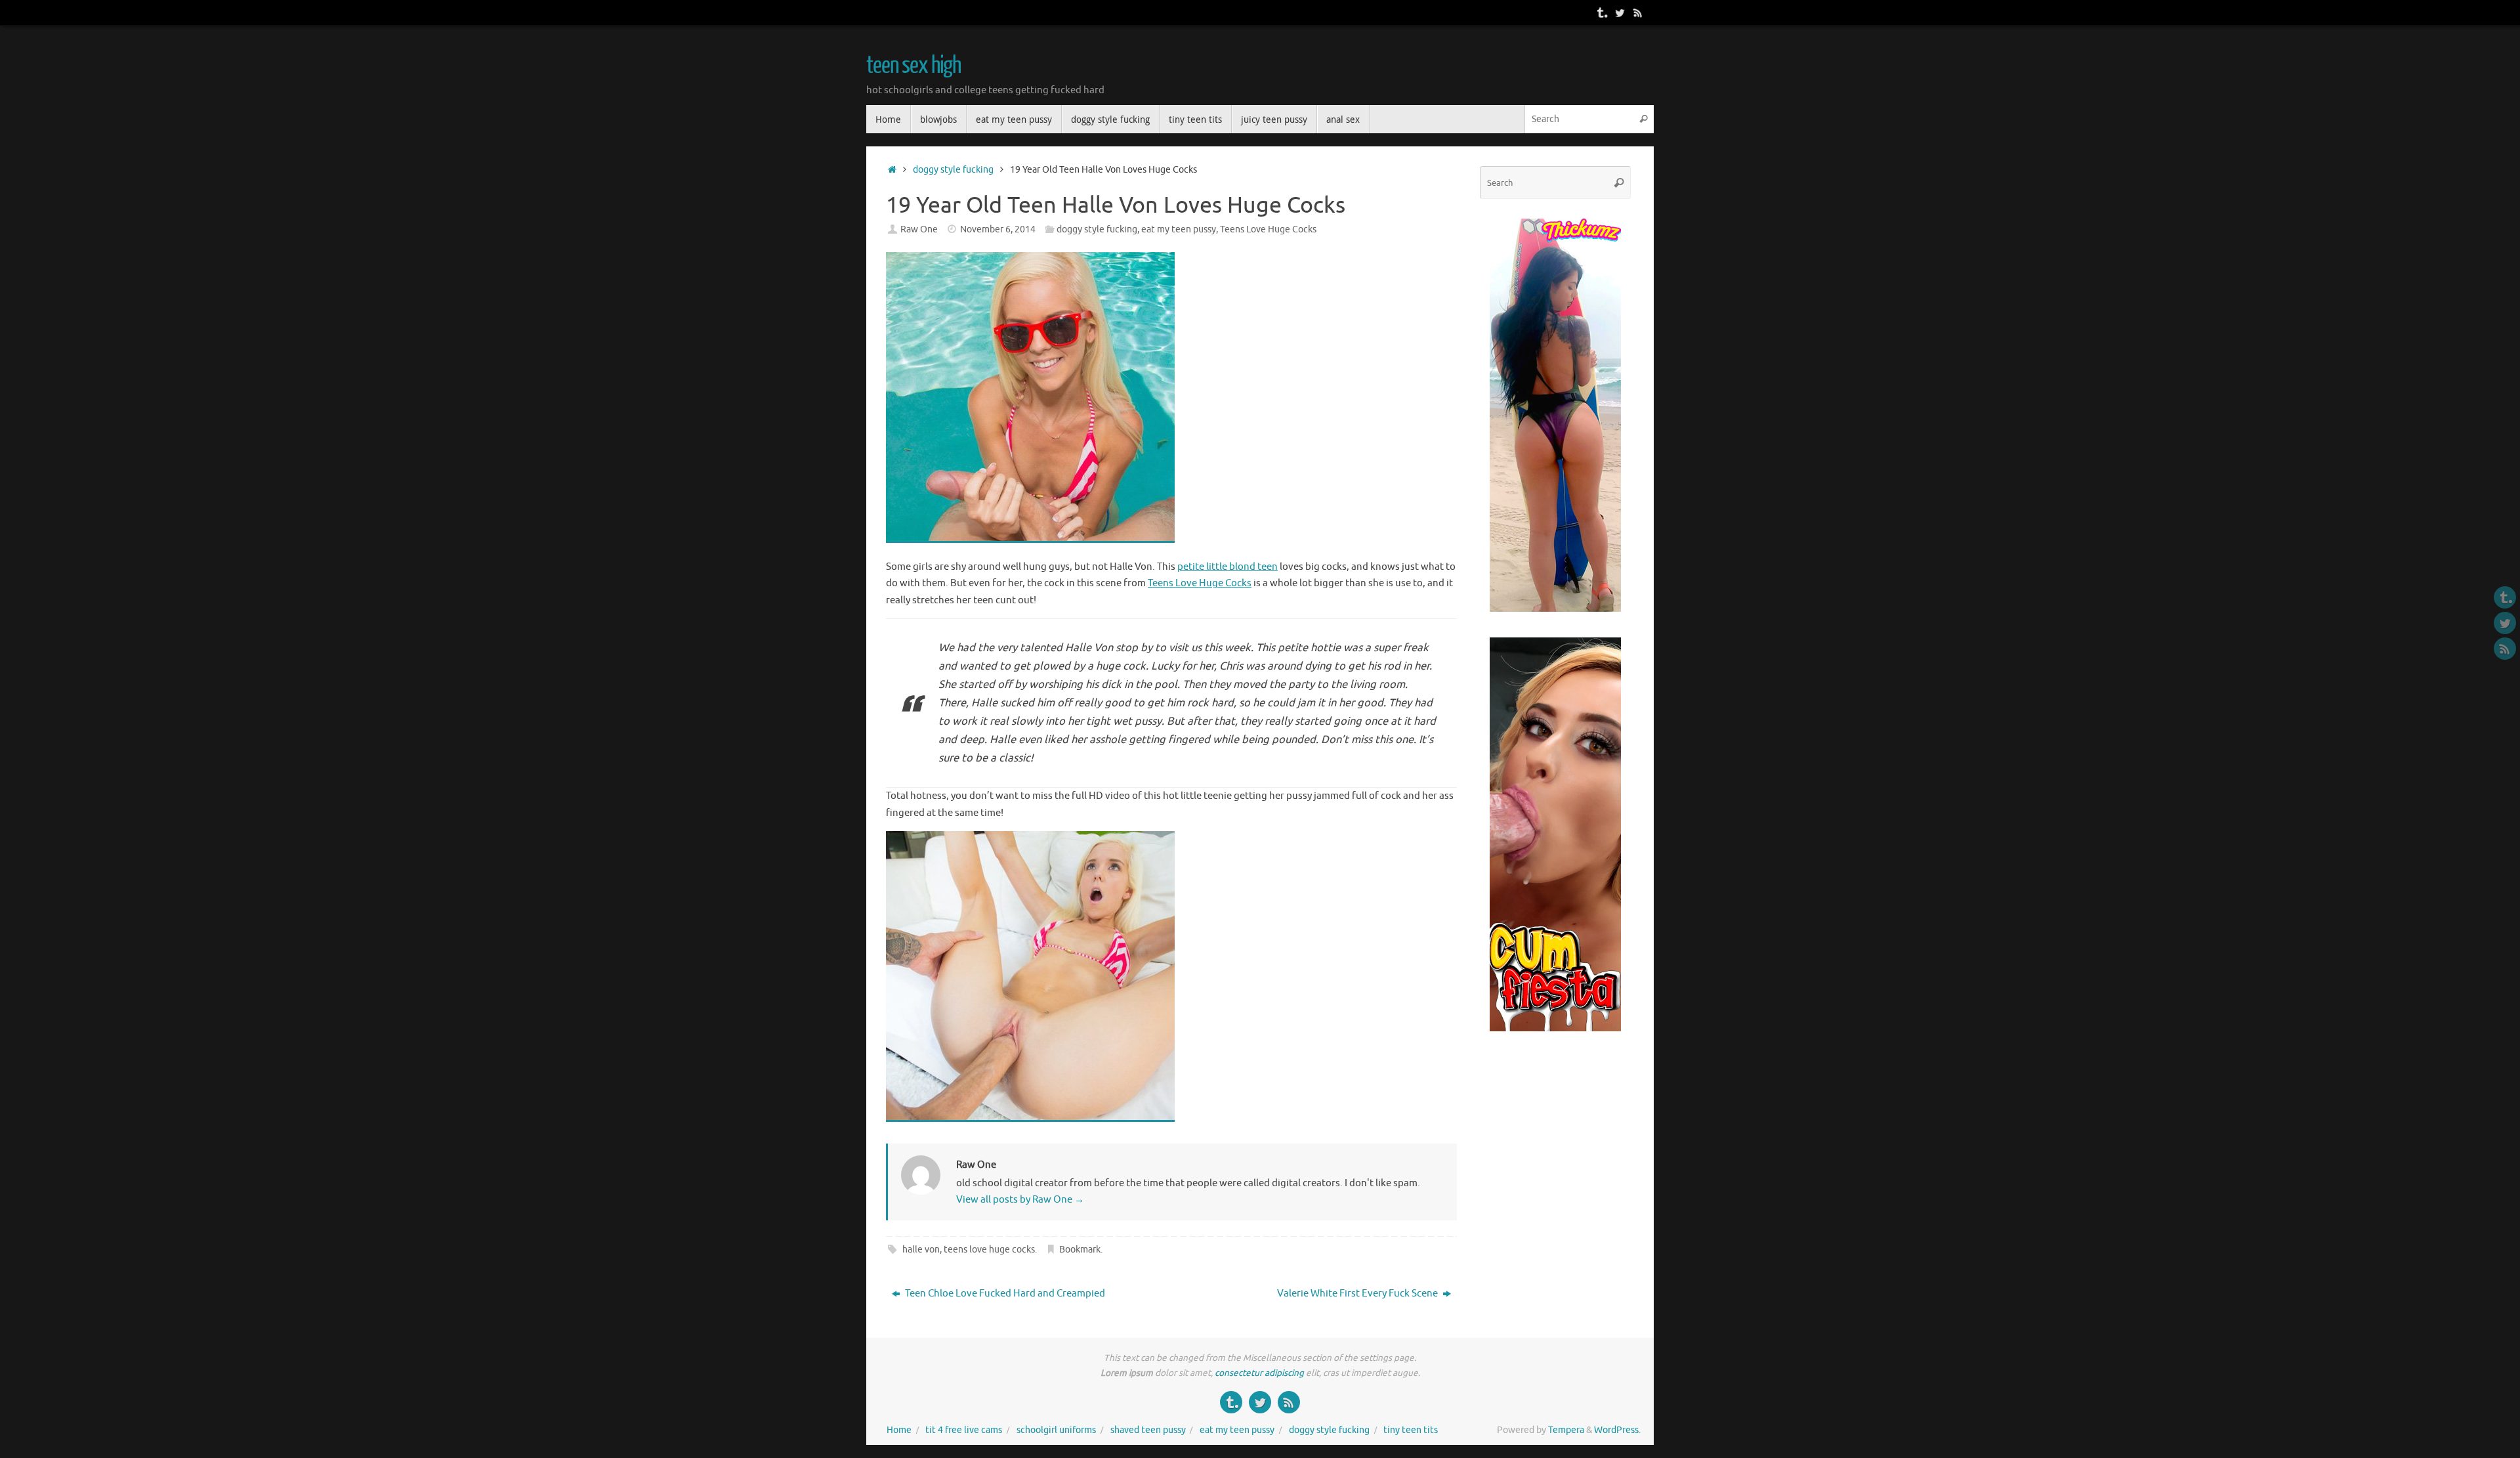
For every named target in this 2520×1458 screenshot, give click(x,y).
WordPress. (1617, 1430)
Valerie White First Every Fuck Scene (1358, 1294)
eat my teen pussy (1179, 229)
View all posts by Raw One (1020, 1200)
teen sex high (913, 66)
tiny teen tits (1411, 1430)
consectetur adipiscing (1259, 1373)
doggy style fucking (953, 170)
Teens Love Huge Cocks (1268, 229)
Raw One (919, 229)
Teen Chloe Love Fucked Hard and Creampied (1004, 1294)
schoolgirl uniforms (1056, 1430)
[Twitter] (1620, 12)
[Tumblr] (1601, 12)
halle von (921, 1250)
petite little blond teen (1228, 567)
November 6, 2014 (998, 229)
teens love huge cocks (989, 1250)
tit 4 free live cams (964, 1430)
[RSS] (1638, 12)
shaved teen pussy (1148, 1430)
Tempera (1566, 1430)
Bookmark (1080, 1250)
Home (899, 1430)
